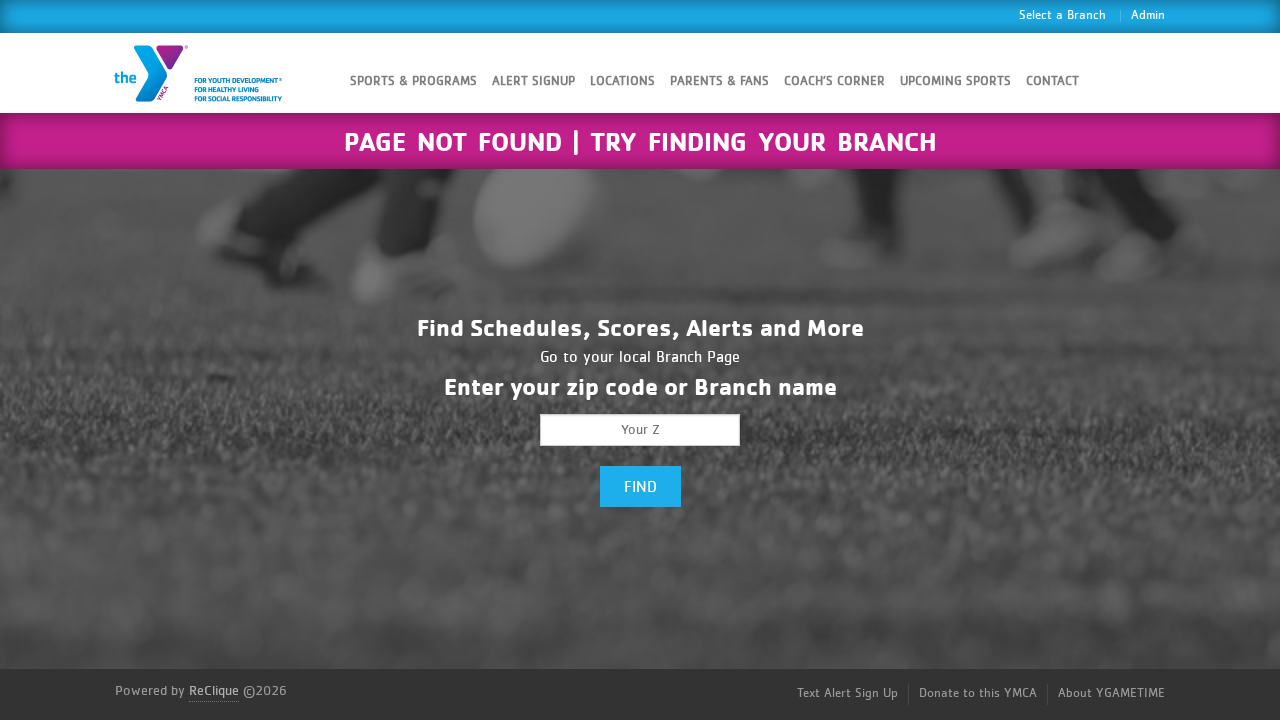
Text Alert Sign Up (847, 693)
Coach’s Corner (834, 81)
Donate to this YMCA (978, 693)
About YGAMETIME (1111, 693)
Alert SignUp (533, 81)
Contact (1052, 81)
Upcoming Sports (955, 81)
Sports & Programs (413, 81)
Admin (1148, 15)
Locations (622, 81)
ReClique (214, 691)
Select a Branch (1062, 15)
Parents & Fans (719, 81)
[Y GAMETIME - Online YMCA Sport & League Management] (215, 73)
